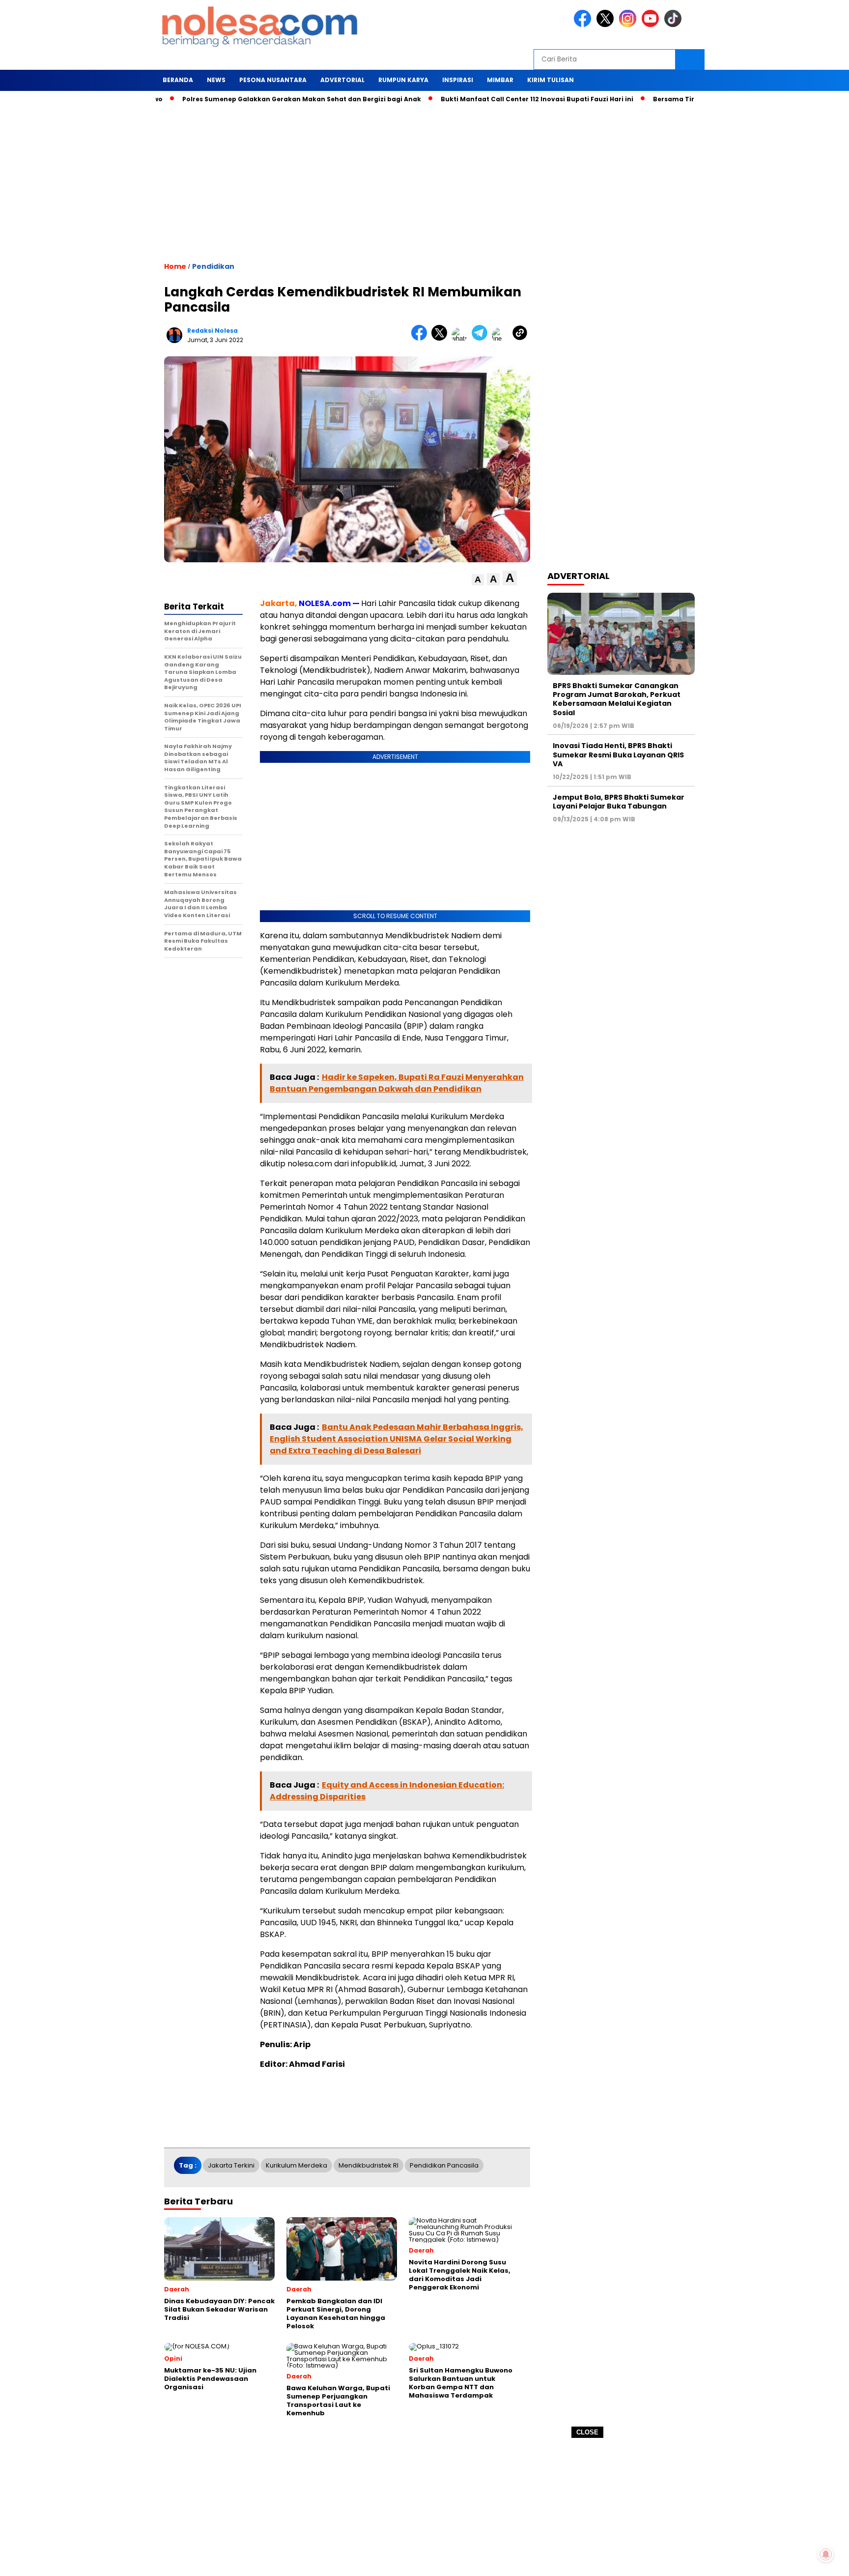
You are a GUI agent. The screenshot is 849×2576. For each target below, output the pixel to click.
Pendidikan (213, 266)
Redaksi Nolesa (212, 331)
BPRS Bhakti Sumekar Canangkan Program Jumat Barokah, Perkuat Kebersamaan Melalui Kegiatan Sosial (617, 699)
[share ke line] (502, 338)
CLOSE (587, 2432)
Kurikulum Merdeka (297, 2165)
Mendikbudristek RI (368, 2165)
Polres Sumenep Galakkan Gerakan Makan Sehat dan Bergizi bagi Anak (249, 99)
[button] (478, 580)
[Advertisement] (424, 2507)
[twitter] (607, 25)
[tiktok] (675, 25)
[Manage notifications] (826, 2554)
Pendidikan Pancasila (444, 2165)
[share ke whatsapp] (462, 338)
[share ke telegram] (482, 338)
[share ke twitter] (441, 338)
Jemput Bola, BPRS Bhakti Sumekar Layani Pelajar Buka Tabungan (619, 802)
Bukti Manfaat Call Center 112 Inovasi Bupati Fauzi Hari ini (484, 99)
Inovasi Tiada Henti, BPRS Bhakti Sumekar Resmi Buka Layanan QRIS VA (618, 754)
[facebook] (584, 25)
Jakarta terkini (231, 2165)
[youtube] (652, 25)
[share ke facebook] (421, 338)
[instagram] (629, 25)
